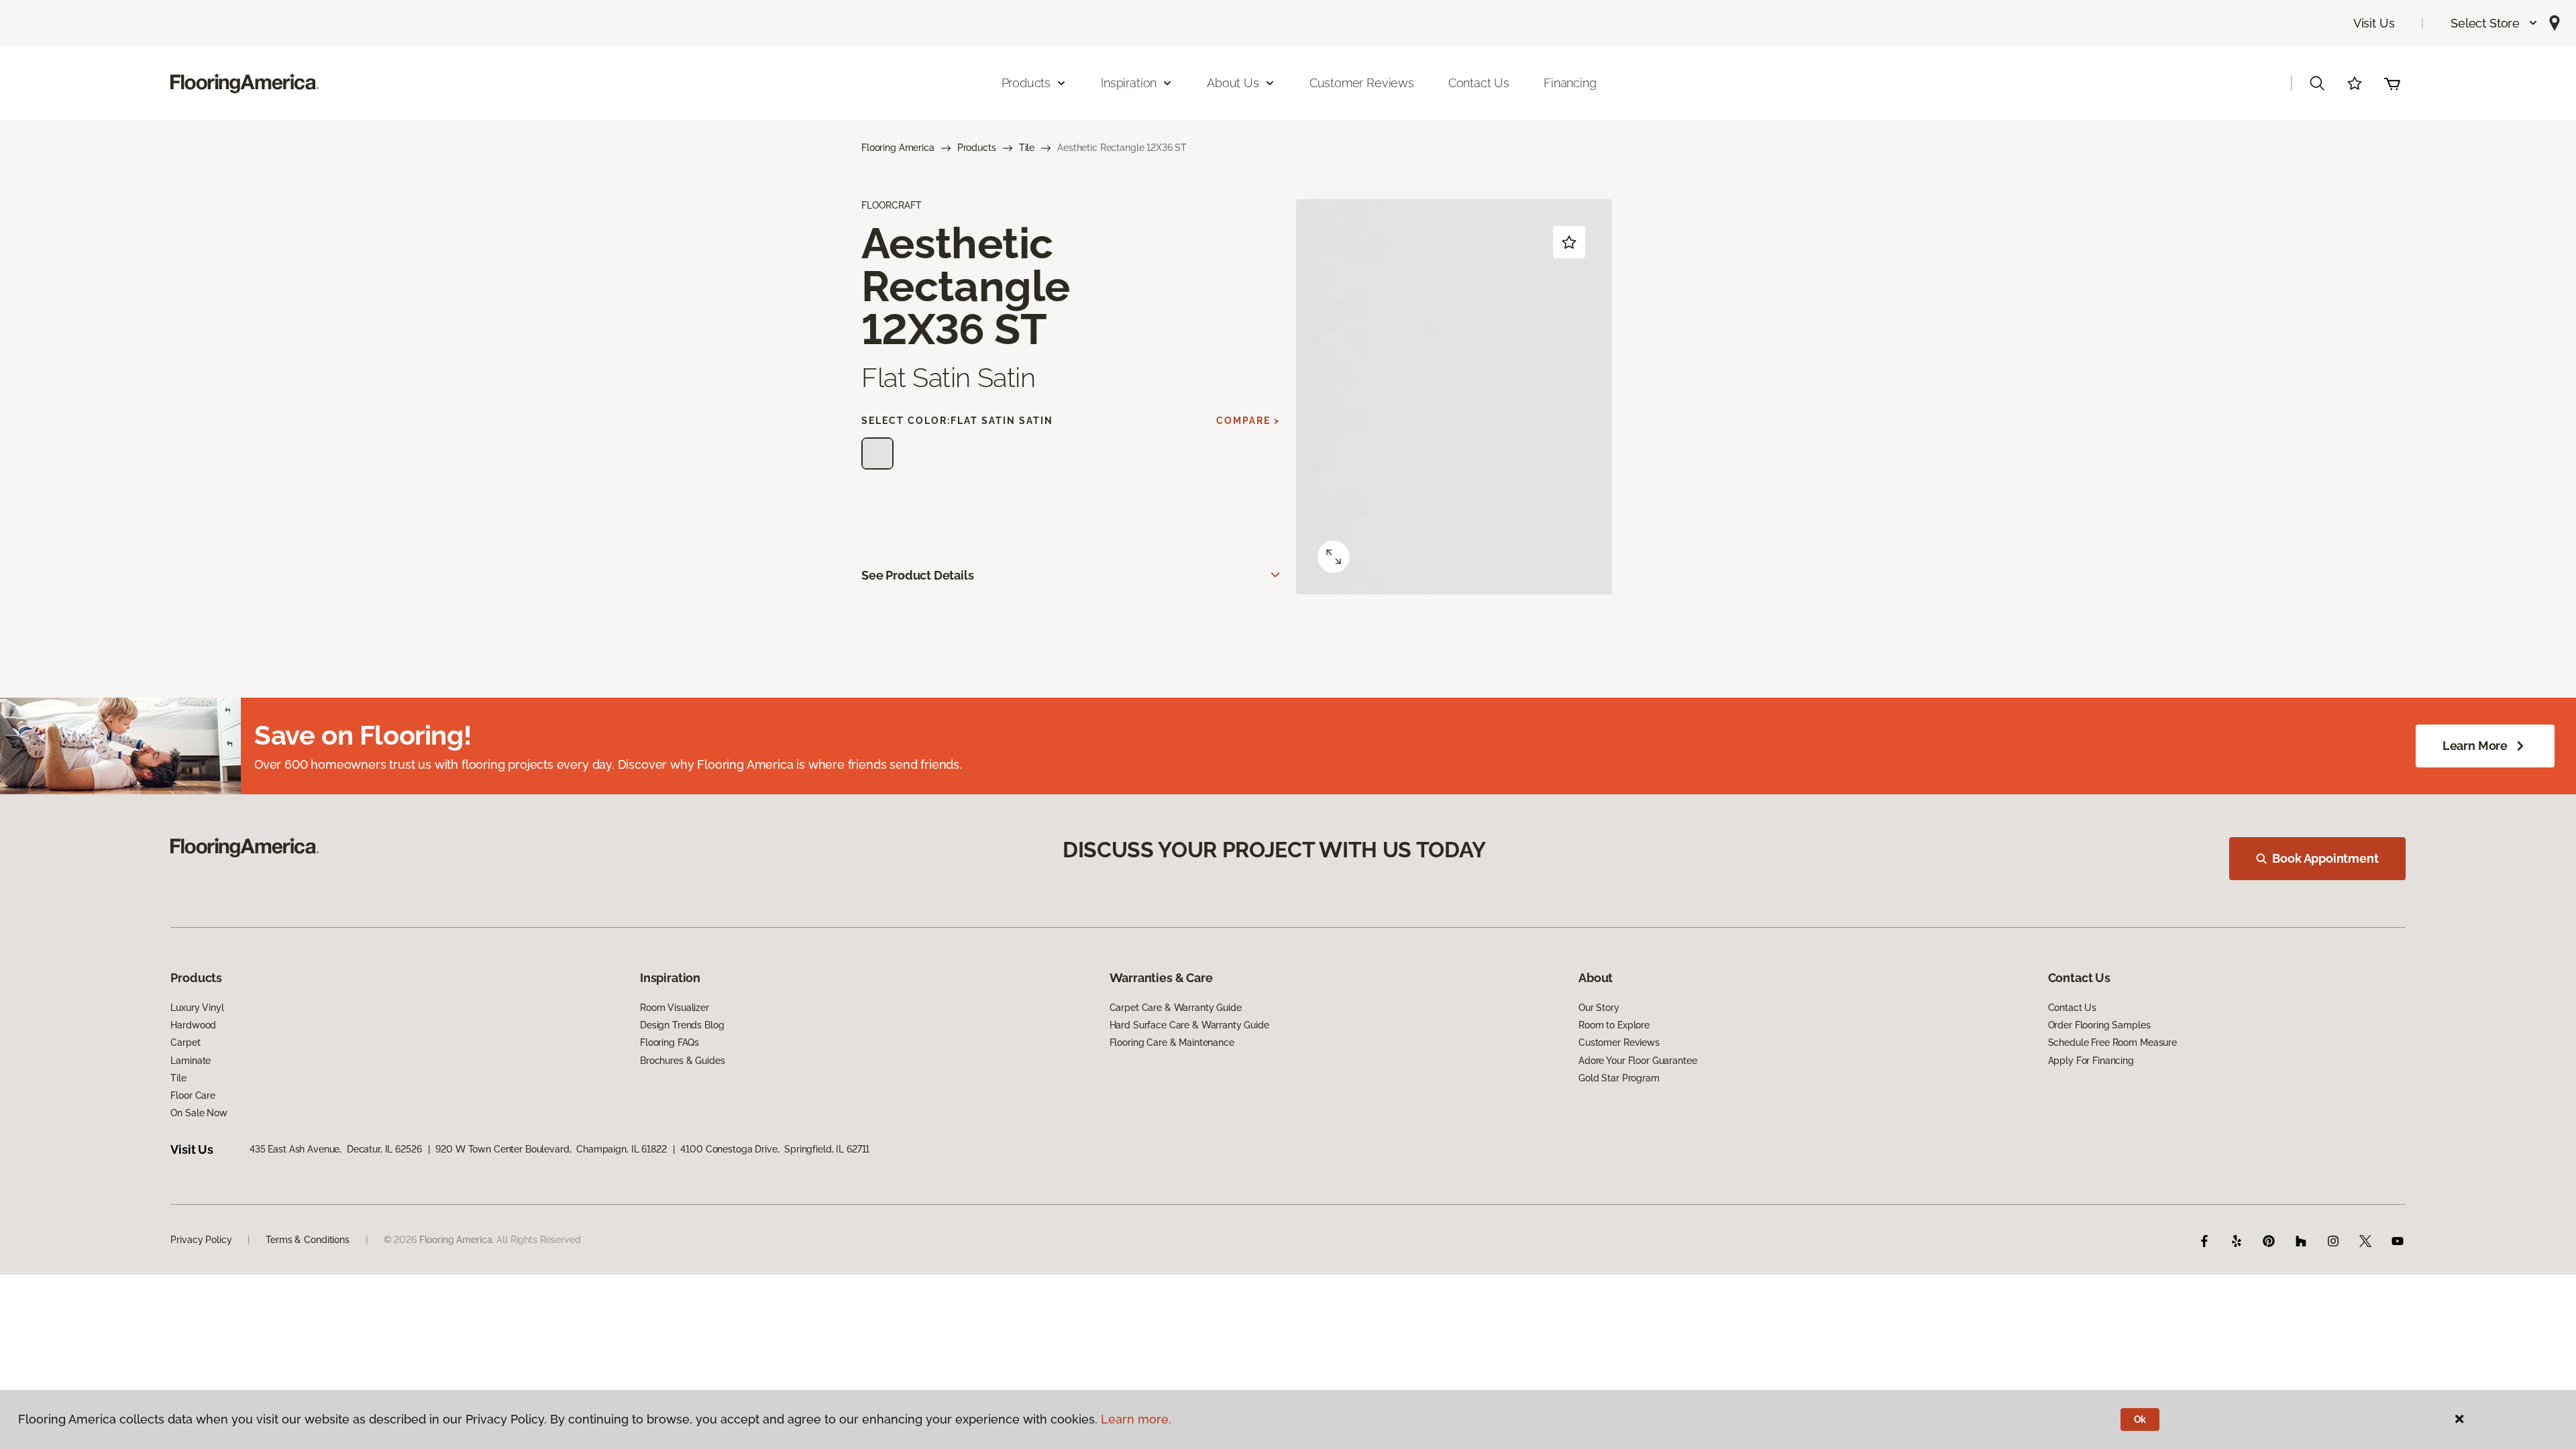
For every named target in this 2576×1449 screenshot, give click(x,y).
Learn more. (1136, 1419)
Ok (2140, 1419)
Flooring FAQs (669, 1042)
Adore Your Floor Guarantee (1638, 1061)
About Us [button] (1233, 83)
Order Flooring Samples (2099, 1025)
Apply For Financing (2091, 1061)
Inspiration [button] (1129, 83)
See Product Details (918, 575)
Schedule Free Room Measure (2112, 1042)
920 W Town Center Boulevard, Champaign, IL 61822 (551, 1149)
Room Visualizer (675, 1008)
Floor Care (193, 1095)
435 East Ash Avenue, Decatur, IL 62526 (336, 1149)
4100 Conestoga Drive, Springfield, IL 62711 (775, 1149)
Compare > (1248, 421)
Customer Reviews (1362, 83)
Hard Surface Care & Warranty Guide (1189, 1025)
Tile (1027, 148)
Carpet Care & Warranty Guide (1176, 1008)
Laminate (191, 1061)
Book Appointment (2325, 858)
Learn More (2475, 746)
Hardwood (193, 1025)
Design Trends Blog (682, 1025)
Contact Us (1479, 83)
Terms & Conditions (307, 1240)
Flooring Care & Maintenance (1172, 1042)
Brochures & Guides (682, 1061)
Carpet (185, 1042)
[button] (2494, 23)
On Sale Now (199, 1113)
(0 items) (2392, 83)
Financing (1570, 83)
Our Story (1599, 1008)
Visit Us (2374, 23)
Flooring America (898, 148)
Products (977, 148)
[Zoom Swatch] (1334, 557)
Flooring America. (457, 1240)
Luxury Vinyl (197, 1008)
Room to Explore (1614, 1025)
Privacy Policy (201, 1240)
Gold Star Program (1619, 1078)
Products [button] (1026, 83)
